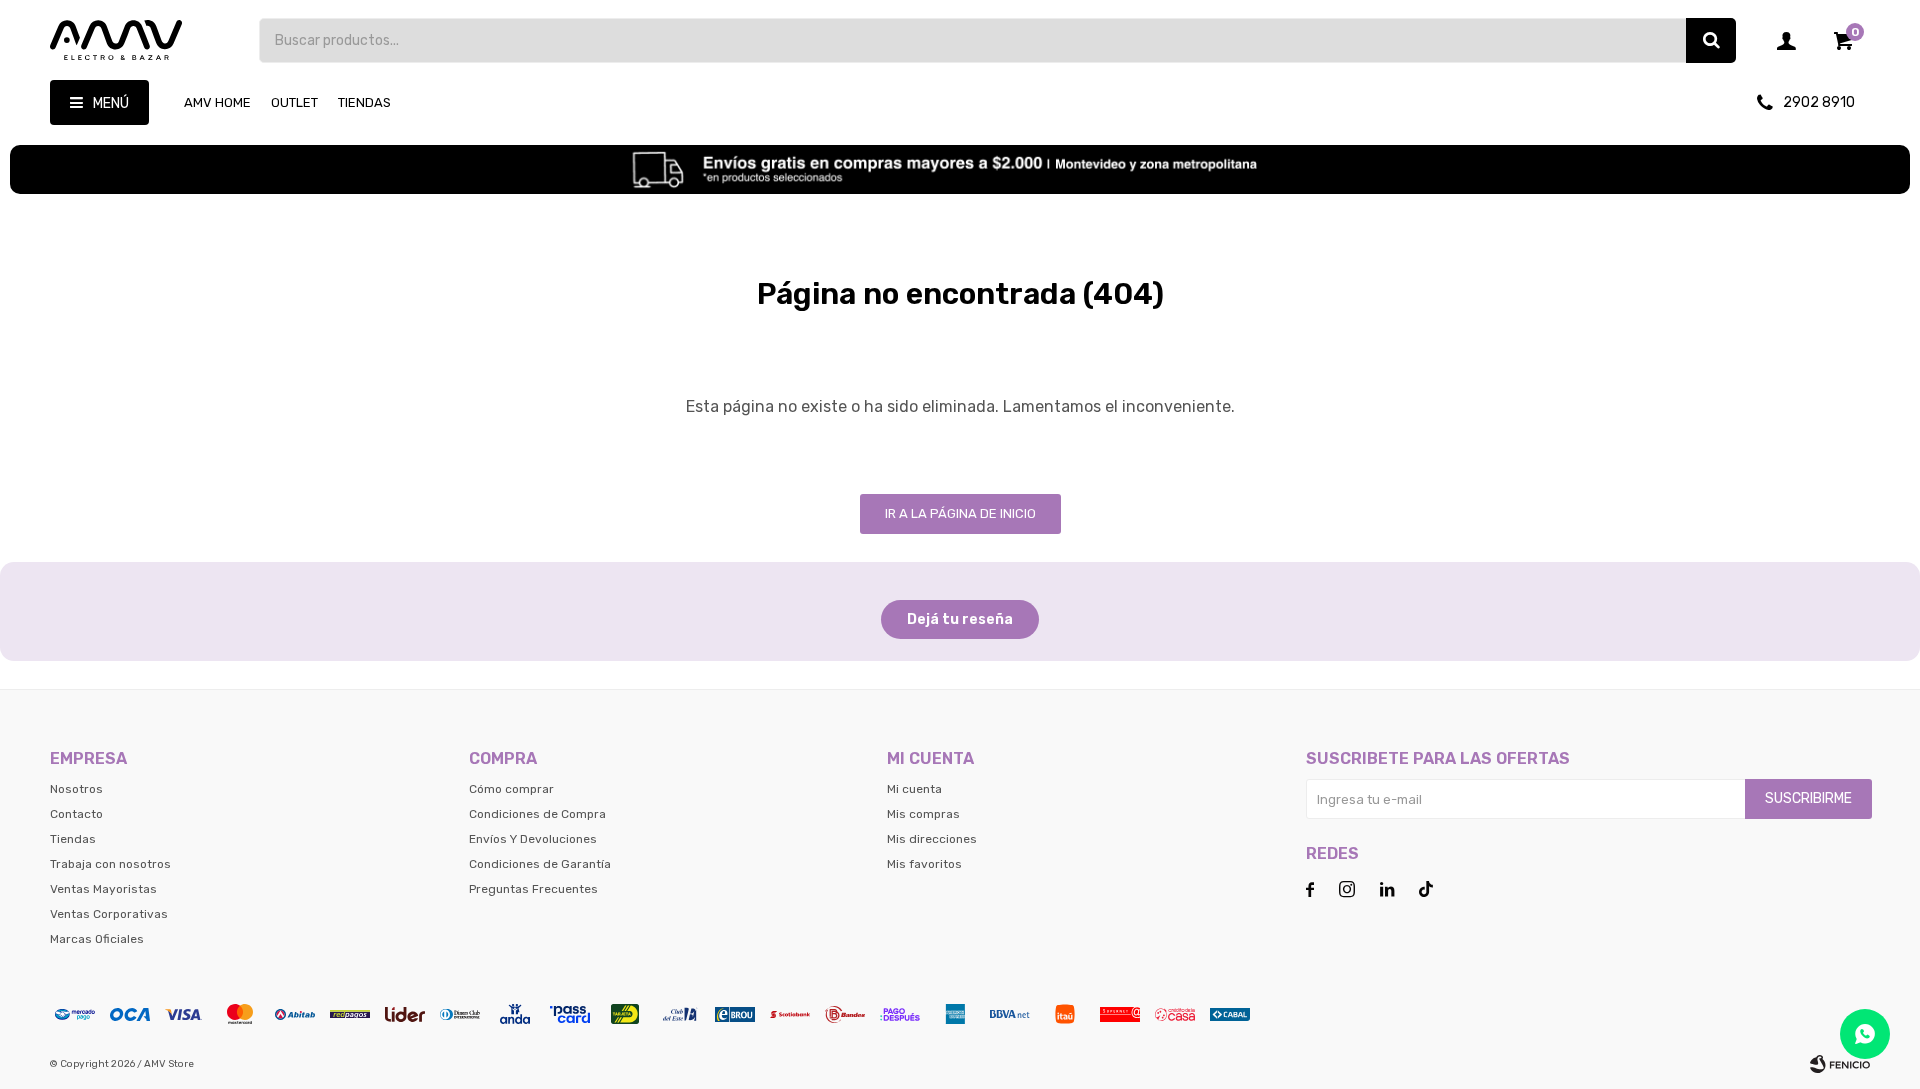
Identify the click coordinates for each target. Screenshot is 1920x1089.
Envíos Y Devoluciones (533, 839)
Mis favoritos (924, 864)
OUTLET (294, 102)
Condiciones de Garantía (540, 864)
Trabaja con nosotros (110, 864)
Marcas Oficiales (97, 939)
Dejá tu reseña (960, 619)
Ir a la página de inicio (960, 513)
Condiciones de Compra (537, 814)
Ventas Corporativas (109, 914)
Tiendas (364, 102)
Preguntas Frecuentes (533, 889)
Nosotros (76, 789)
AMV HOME (217, 102)
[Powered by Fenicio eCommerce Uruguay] (1840, 1064)
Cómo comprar (511, 789)
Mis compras (923, 814)
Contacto (76, 814)
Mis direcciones (932, 839)
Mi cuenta (914, 789)
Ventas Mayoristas (103, 889)
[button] (1711, 40)
